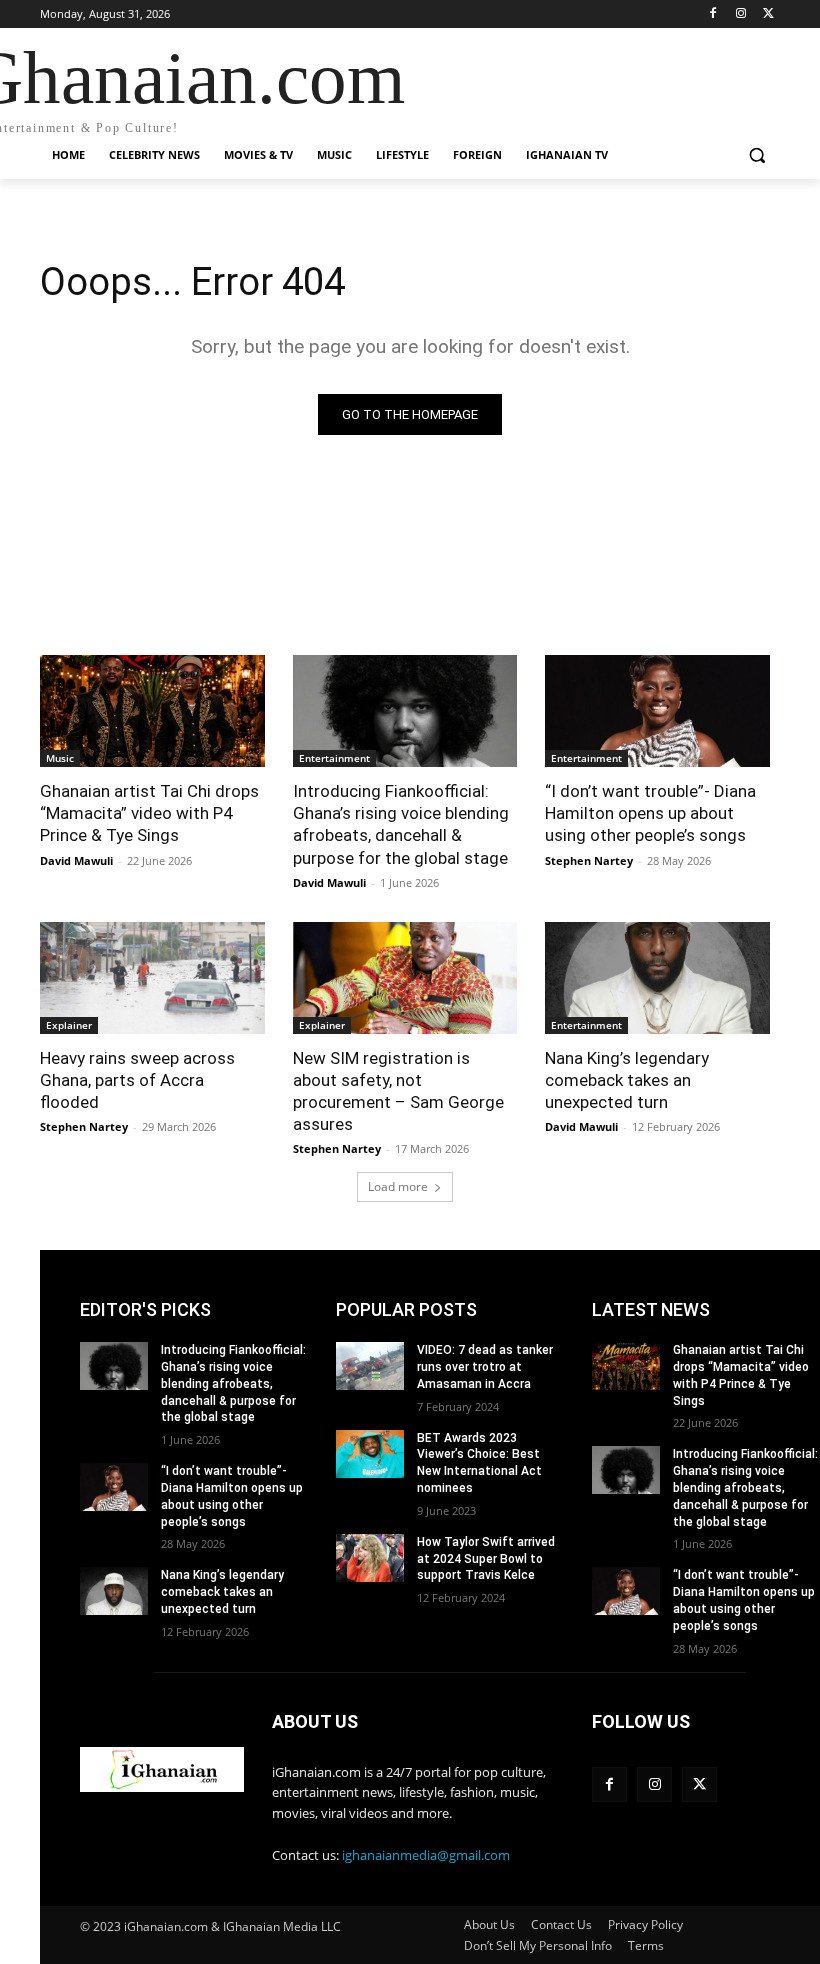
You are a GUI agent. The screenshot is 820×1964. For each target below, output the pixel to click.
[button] (756, 155)
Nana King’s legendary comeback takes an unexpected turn (627, 1080)
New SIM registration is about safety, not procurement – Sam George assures (398, 1091)
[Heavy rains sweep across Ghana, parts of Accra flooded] (152, 978)
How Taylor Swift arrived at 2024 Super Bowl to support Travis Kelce (486, 1559)
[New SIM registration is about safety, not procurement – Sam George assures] (405, 978)
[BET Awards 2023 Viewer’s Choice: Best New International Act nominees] (370, 1454)
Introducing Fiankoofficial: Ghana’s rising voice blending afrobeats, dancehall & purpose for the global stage (233, 1383)
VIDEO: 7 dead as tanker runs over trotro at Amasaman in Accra (485, 1367)
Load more (398, 1186)
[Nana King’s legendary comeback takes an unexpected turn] (657, 978)
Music (60, 758)
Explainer (69, 1025)
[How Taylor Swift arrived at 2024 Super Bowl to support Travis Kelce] (370, 1558)
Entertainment (334, 758)
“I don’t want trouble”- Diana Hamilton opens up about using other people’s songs (650, 813)
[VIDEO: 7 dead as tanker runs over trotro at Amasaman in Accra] (370, 1366)
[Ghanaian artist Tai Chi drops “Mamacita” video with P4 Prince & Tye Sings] (152, 711)
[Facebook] (713, 14)
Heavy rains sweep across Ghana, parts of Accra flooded (137, 1080)
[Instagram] (740, 14)
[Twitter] (768, 14)
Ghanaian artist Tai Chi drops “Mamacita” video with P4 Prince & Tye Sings (149, 813)
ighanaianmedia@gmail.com (426, 1855)
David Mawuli (76, 860)
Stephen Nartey (589, 860)
